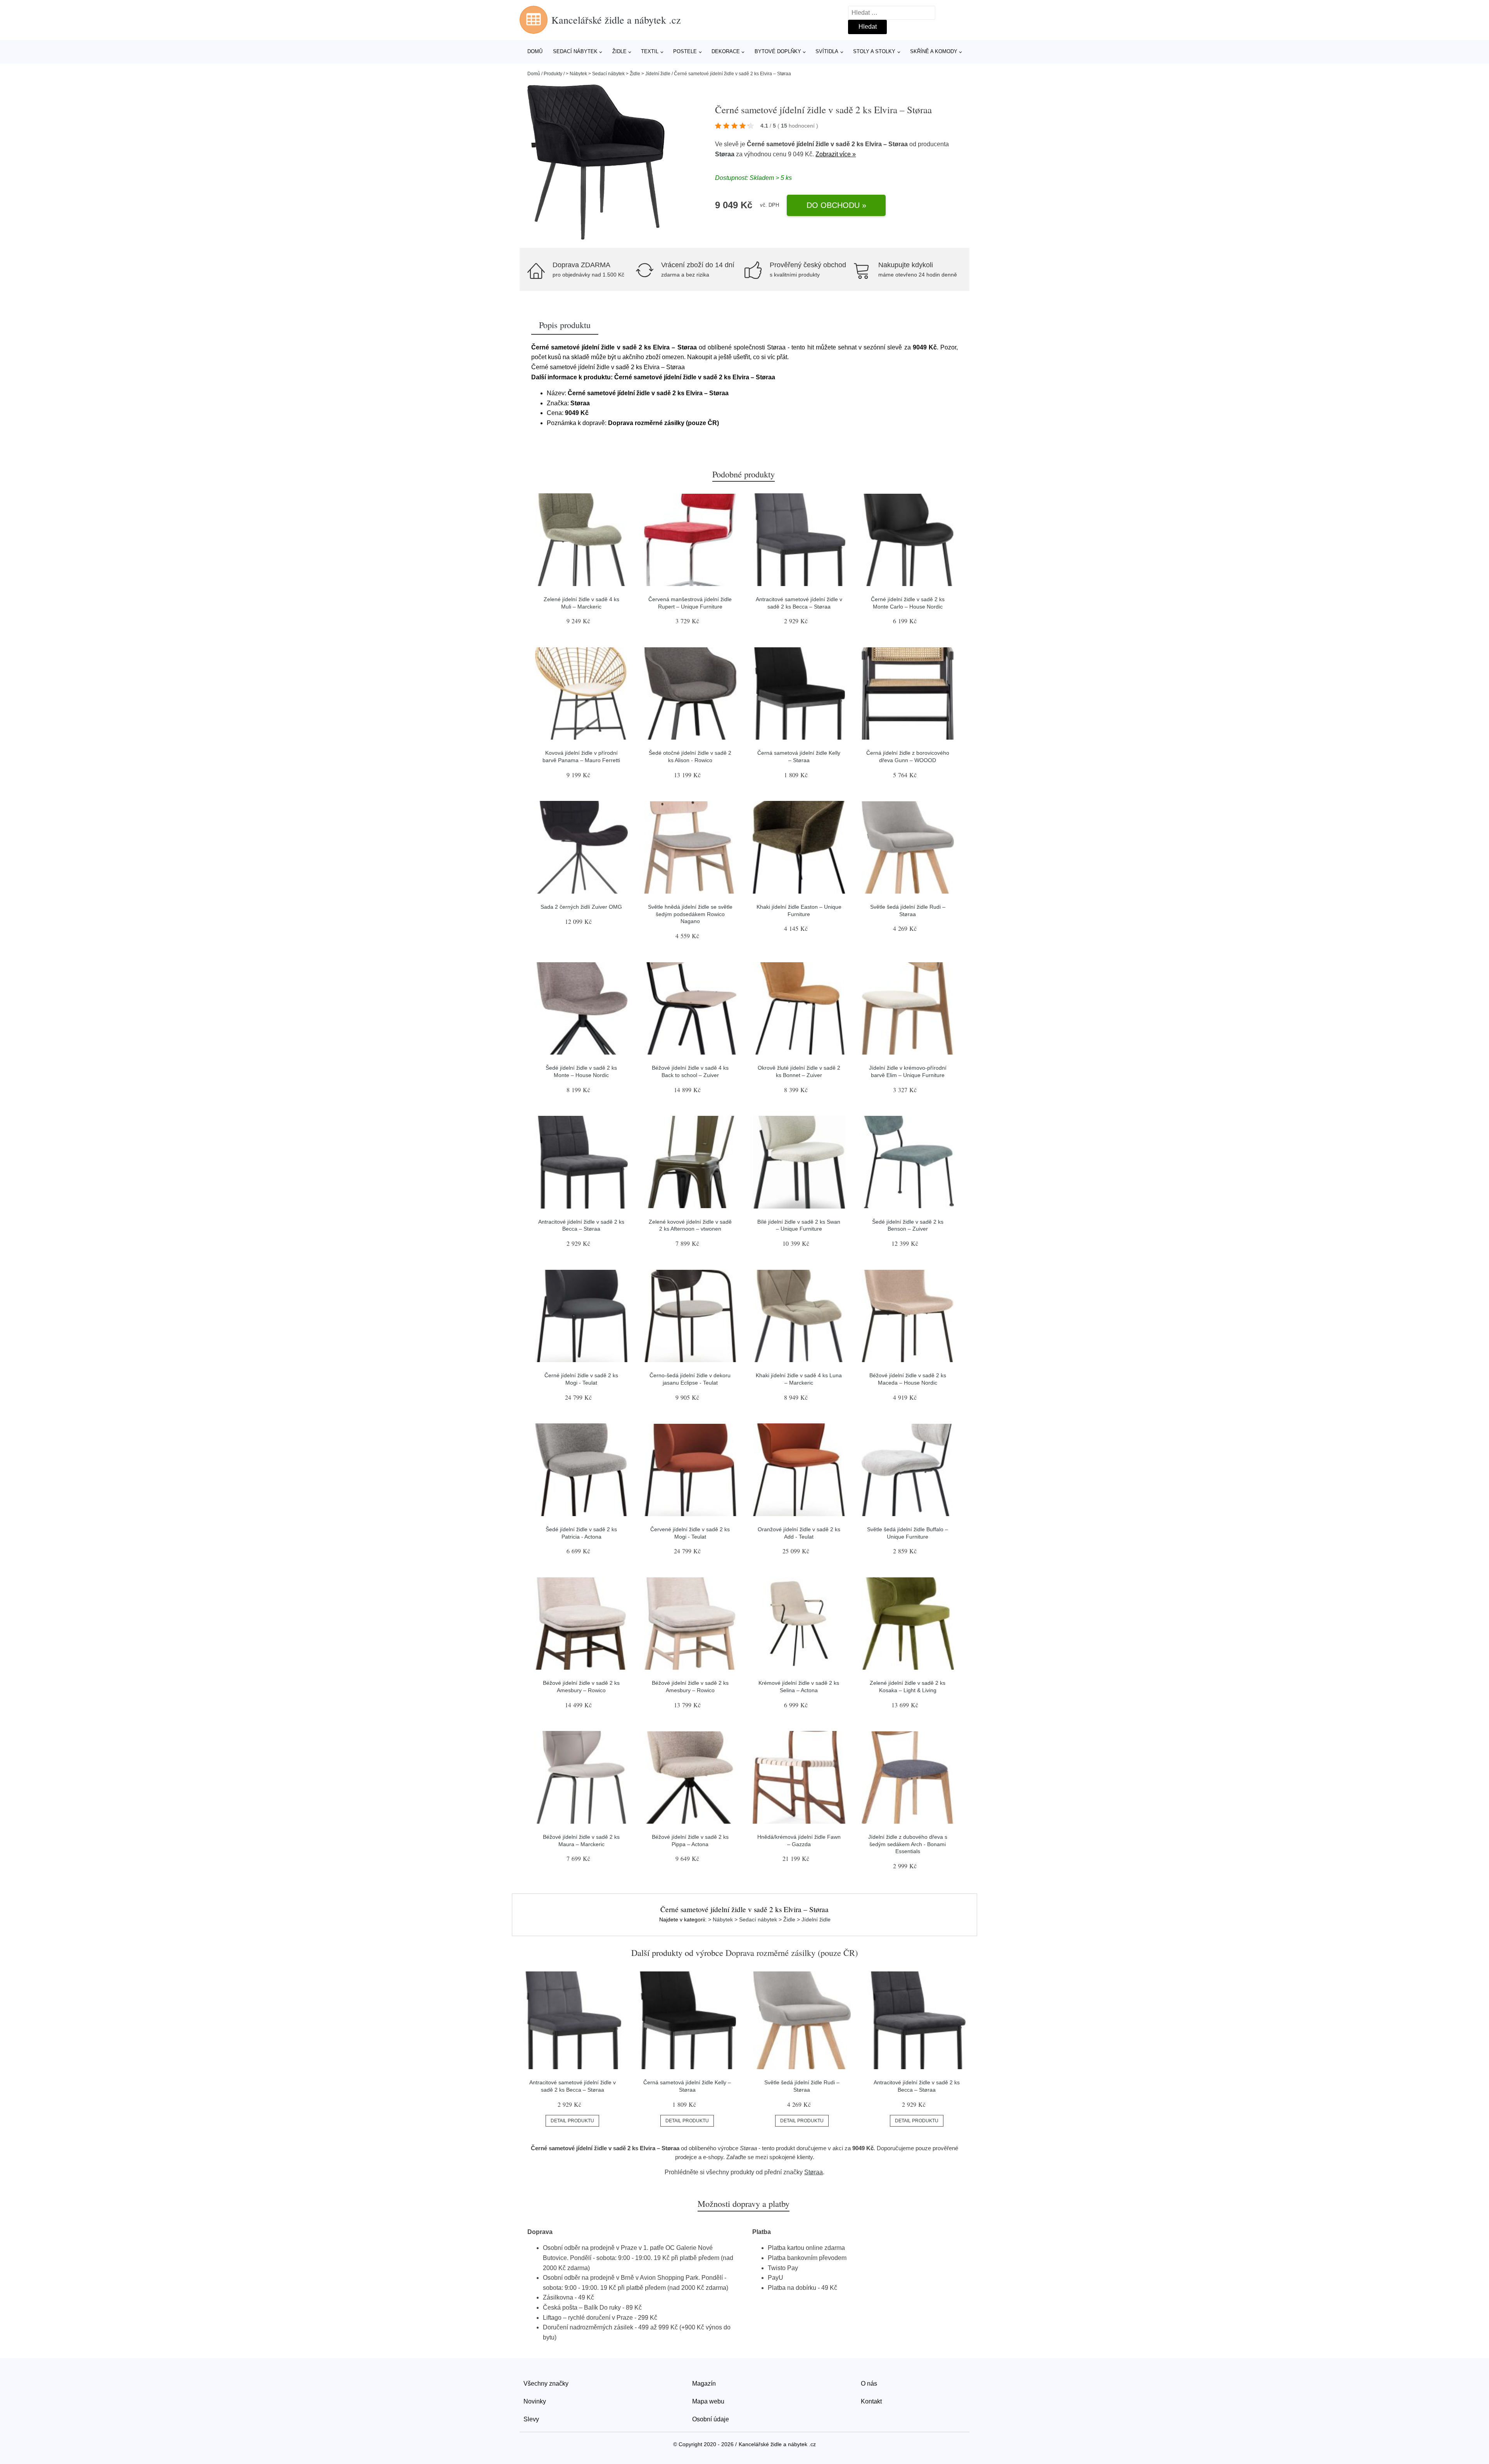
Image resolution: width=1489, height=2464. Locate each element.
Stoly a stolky (874, 51)
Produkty (553, 74)
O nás (869, 2384)
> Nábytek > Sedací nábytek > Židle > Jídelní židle (618, 74)
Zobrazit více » (836, 154)
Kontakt (871, 2401)
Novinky (535, 2401)
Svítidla (827, 51)
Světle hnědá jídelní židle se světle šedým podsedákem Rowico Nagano (690, 914)
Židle (619, 51)
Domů (535, 51)
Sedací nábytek (575, 51)
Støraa (725, 154)
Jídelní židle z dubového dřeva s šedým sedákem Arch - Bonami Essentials (908, 1844)
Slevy (531, 2419)
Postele (685, 51)
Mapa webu (708, 2401)
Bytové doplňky (778, 51)
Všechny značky (546, 2384)
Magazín (704, 2384)
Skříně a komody (934, 51)
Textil (650, 51)
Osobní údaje (711, 2419)
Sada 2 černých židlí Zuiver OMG (581, 907)
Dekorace (726, 51)
